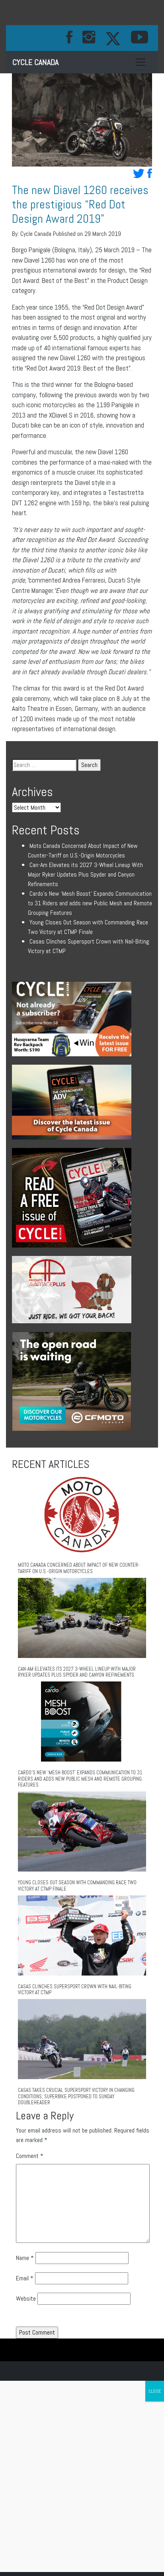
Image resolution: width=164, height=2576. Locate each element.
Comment (30, 2156)
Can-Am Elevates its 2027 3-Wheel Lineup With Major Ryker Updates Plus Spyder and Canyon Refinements (85, 874)
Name (25, 2258)
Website (26, 2298)
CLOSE (155, 2391)
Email (25, 2278)
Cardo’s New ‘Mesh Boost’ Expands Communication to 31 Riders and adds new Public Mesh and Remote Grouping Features (90, 903)
